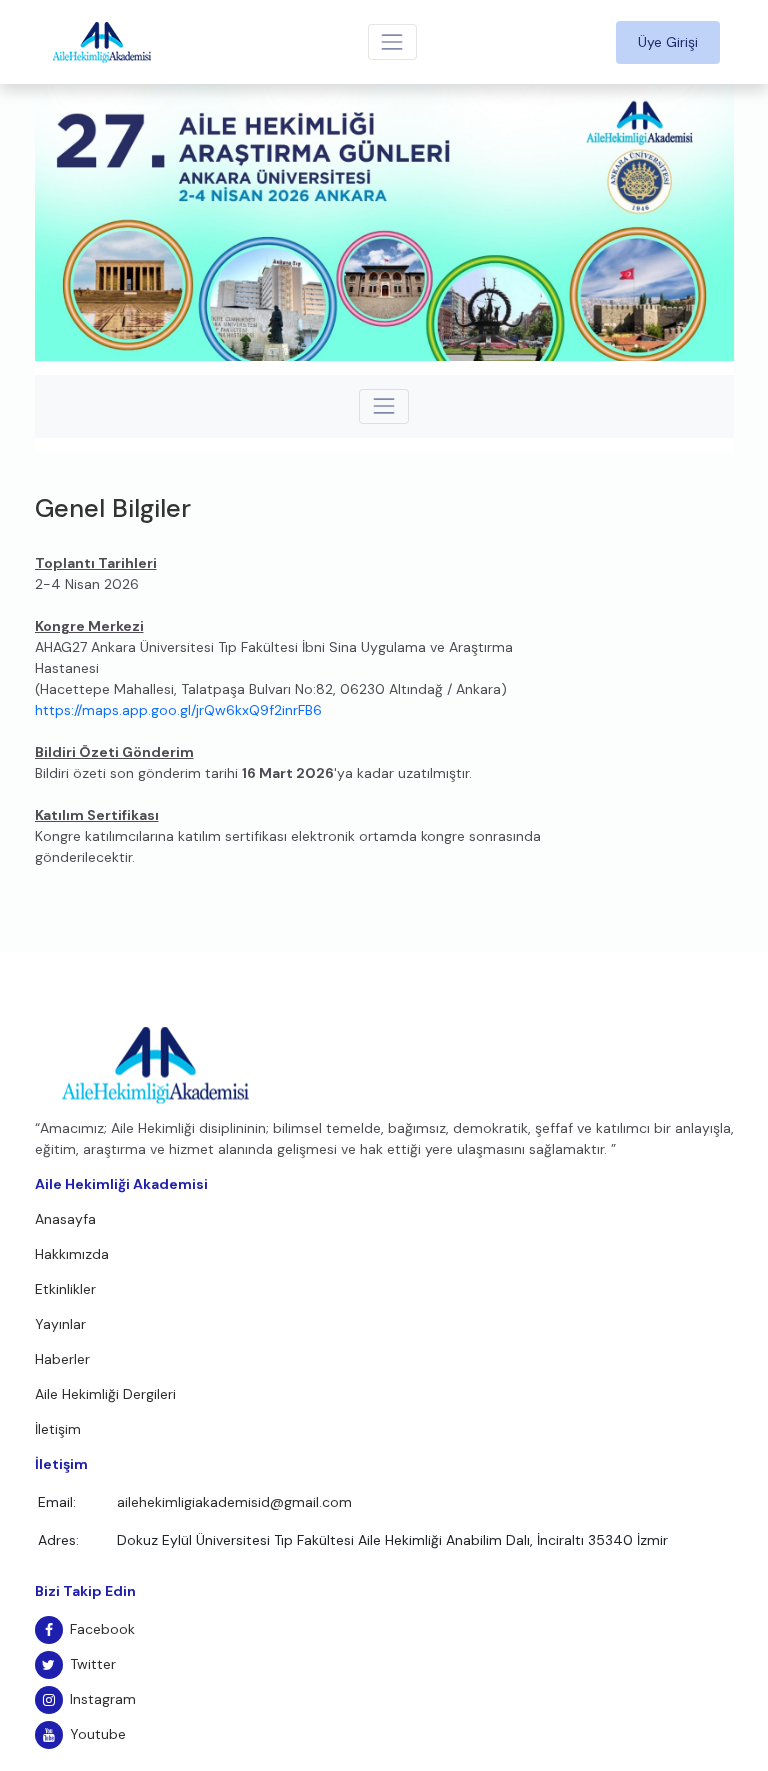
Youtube (98, 1734)
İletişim (58, 1429)
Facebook (102, 1629)
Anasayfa (65, 1219)
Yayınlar (60, 1324)
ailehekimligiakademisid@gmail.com (234, 1502)
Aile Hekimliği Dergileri (105, 1394)
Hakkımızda (72, 1254)
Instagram (103, 1699)
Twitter (93, 1664)
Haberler (62, 1359)
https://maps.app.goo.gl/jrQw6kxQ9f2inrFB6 (178, 710)
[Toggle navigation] (392, 41)
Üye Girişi (668, 42)
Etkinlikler (65, 1289)
